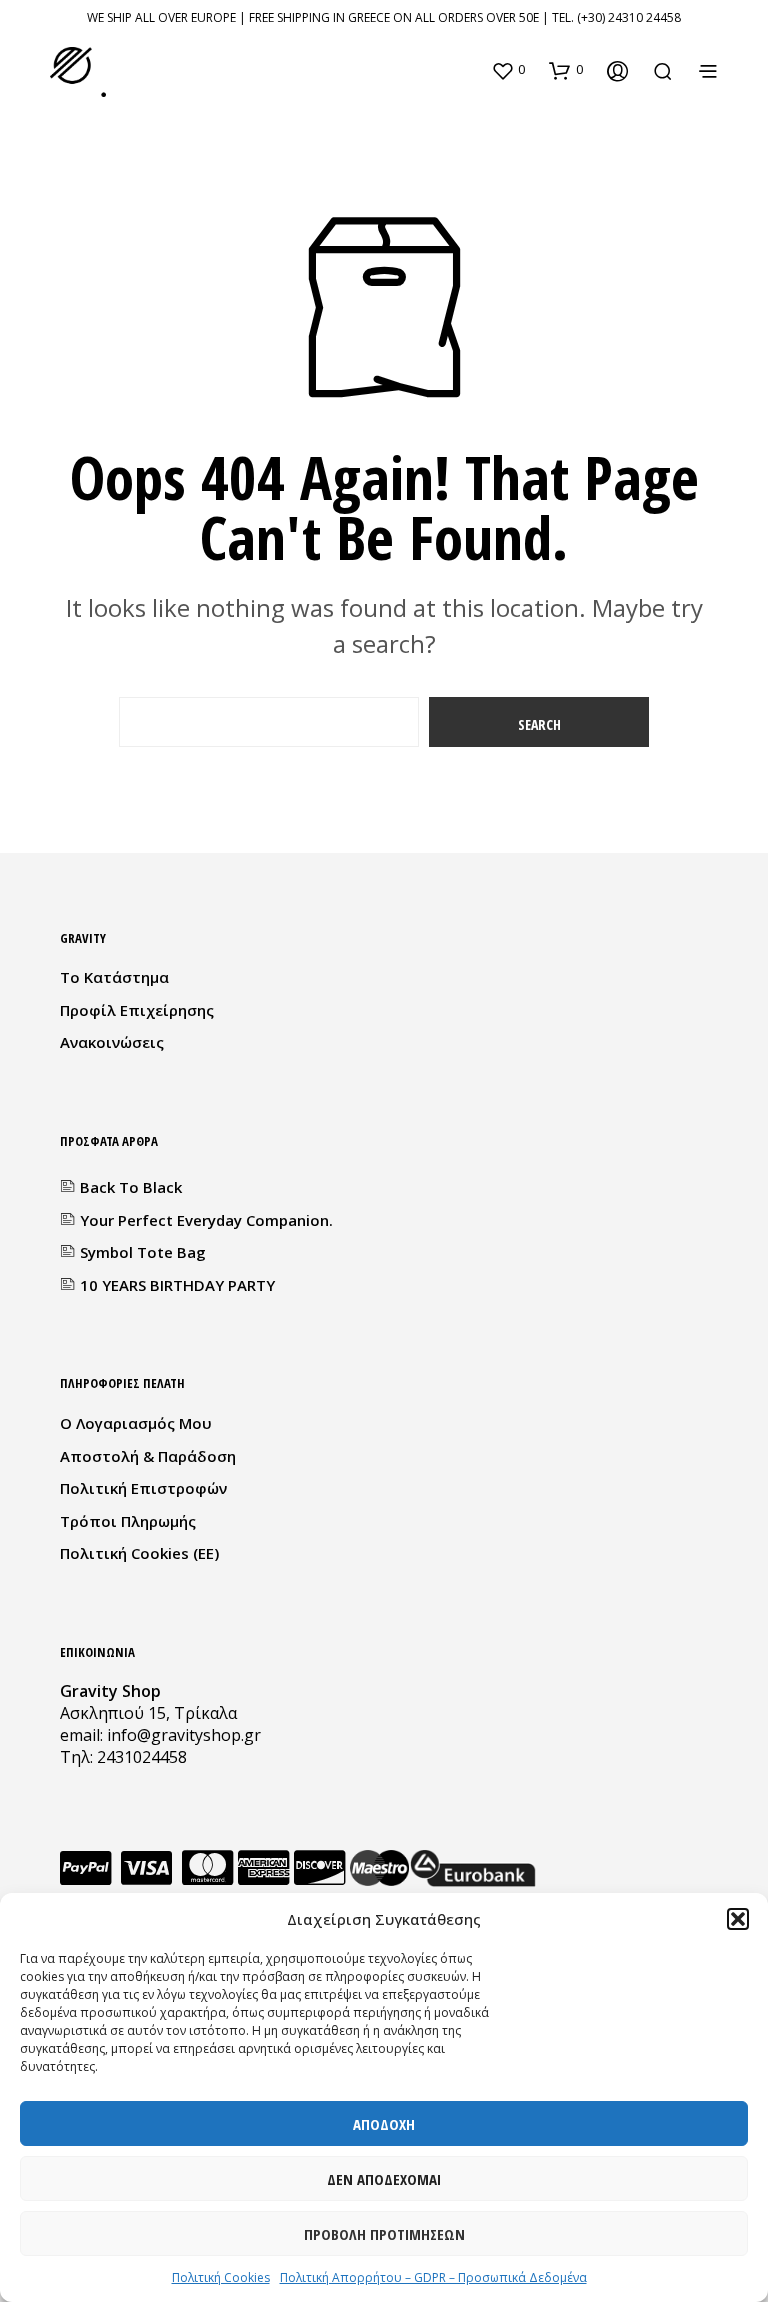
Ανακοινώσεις (112, 1042)
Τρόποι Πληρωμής (128, 1521)
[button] (738, 1919)
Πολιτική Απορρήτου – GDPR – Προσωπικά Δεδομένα (433, 2277)
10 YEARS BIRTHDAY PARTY (177, 1285)
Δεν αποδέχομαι (384, 2179)
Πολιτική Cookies (221, 2277)
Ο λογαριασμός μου (136, 1423)
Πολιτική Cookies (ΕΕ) (139, 1553)
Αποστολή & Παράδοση (148, 1456)
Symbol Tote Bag (143, 1252)
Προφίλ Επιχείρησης (137, 1010)
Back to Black (131, 1187)
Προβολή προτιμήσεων (384, 2234)
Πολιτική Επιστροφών (143, 1488)
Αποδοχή (384, 2124)
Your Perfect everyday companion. (206, 1220)
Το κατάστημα (114, 977)
